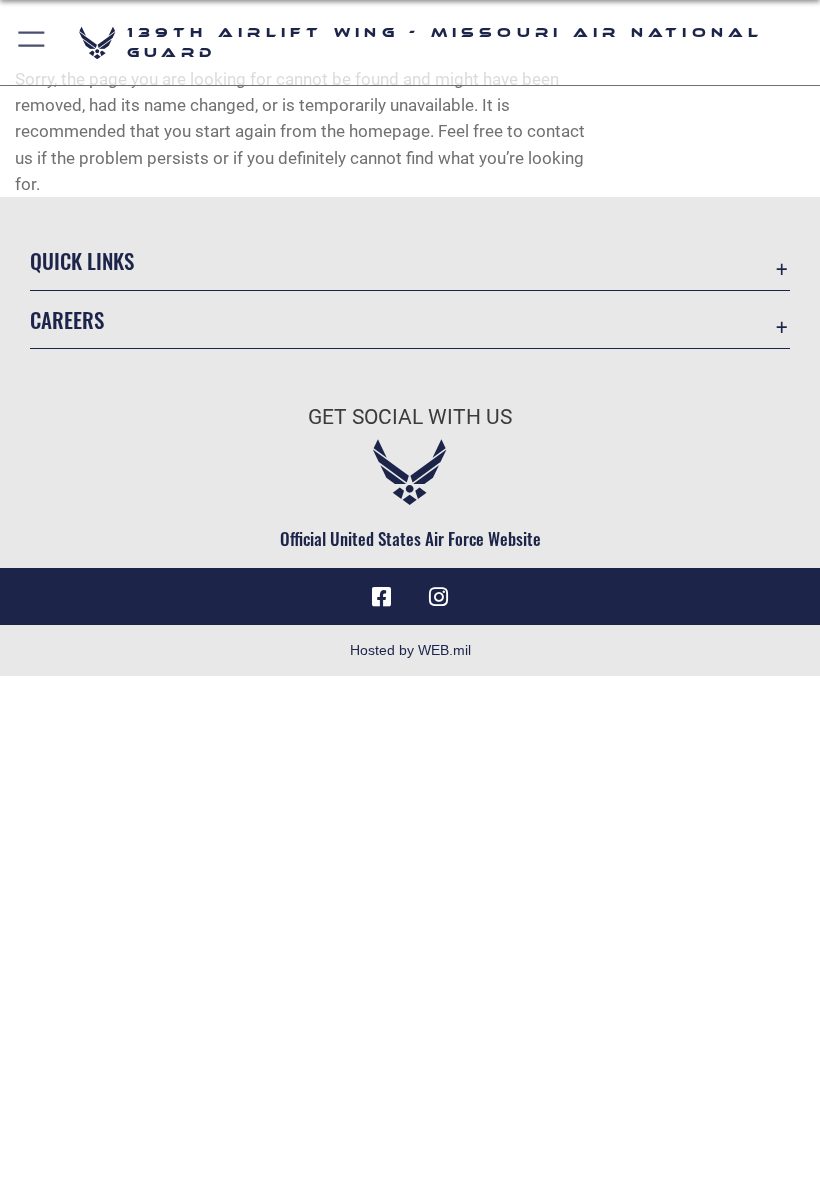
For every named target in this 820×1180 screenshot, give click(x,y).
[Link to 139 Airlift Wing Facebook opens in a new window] (382, 597)
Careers (67, 319)
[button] (32, 42)
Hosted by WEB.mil (410, 650)
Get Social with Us (410, 417)
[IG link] (438, 597)
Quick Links (82, 260)
